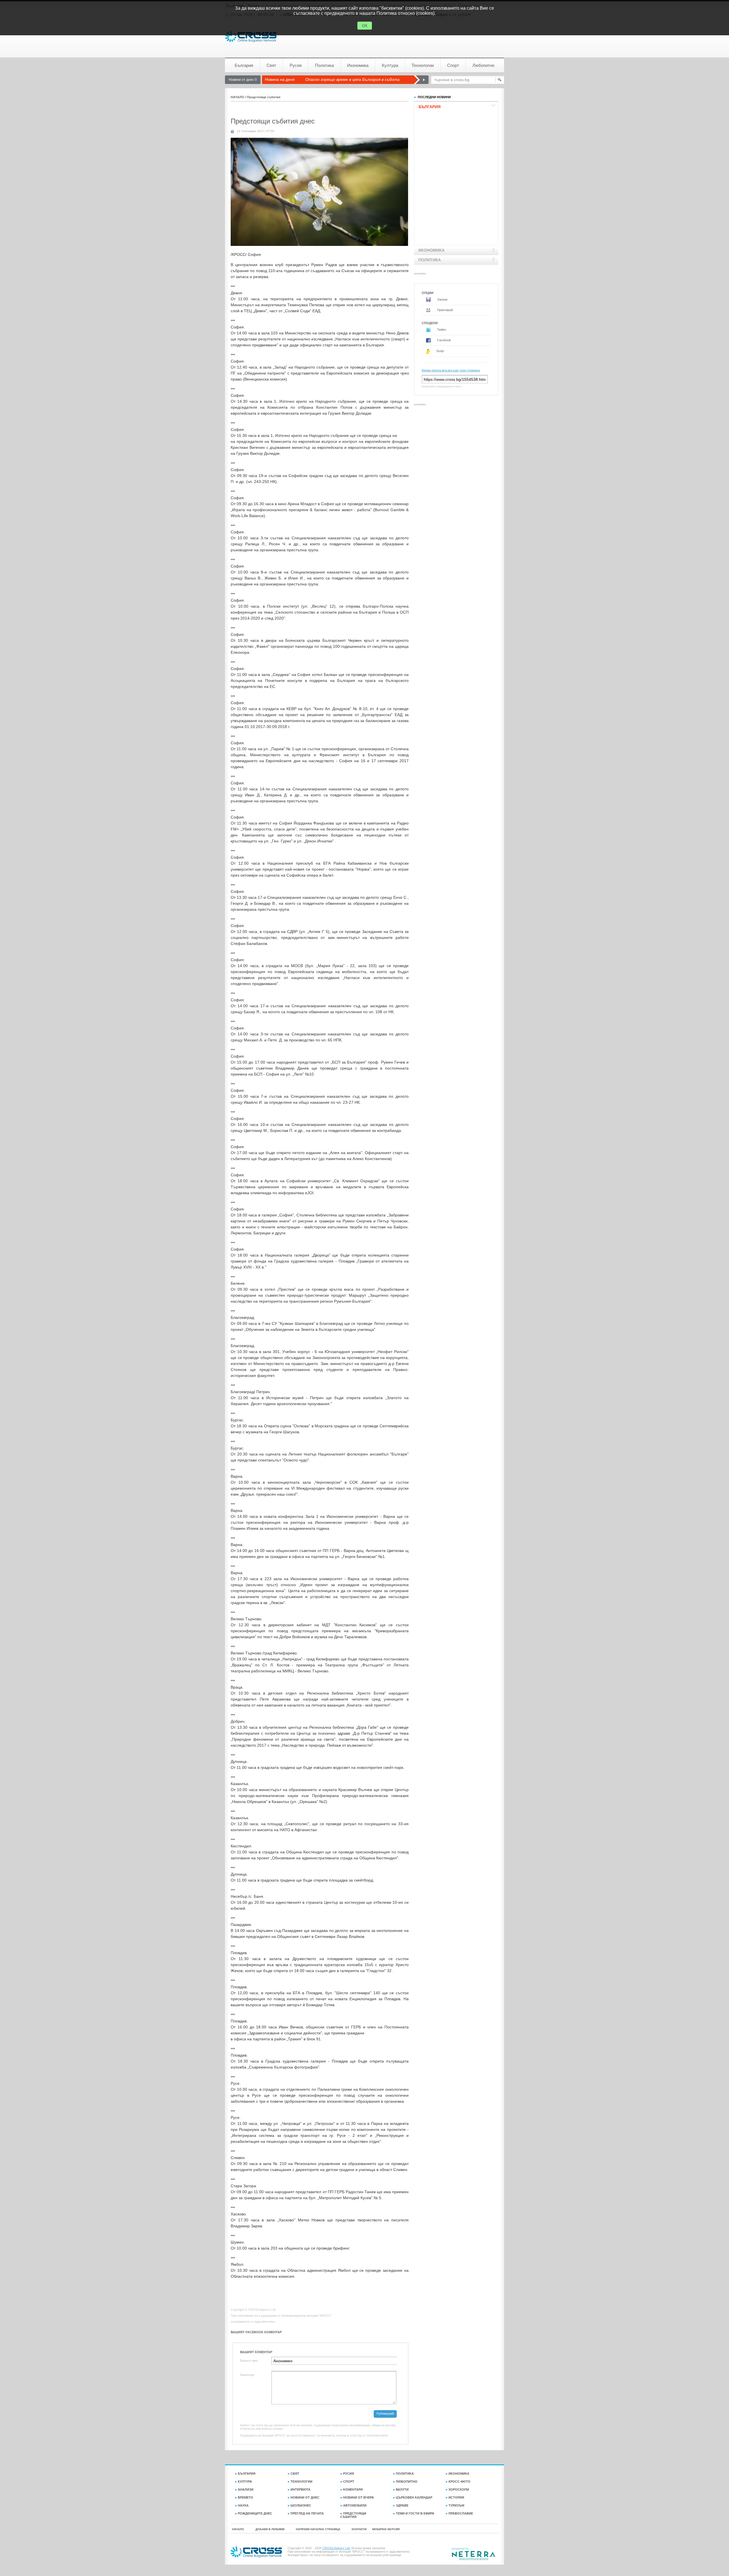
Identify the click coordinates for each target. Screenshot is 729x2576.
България (244, 65)
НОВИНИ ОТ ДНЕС (305, 2497)
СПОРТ (349, 2482)
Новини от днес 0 (243, 80)
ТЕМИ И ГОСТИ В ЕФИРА (415, 2513)
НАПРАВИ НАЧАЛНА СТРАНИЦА (318, 2529)
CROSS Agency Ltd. (336, 2548)
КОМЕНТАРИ (353, 2489)
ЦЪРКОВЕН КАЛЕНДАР (414, 2497)
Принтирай (445, 310)
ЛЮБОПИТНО (407, 2482)
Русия (296, 65)
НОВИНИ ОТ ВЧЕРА (359, 2497)
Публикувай (385, 2413)
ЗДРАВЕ (402, 2505)
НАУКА (243, 2505)
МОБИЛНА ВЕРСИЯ (386, 2529)
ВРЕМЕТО (245, 2497)
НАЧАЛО (237, 97)
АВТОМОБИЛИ (355, 2505)
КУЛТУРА (245, 2482)
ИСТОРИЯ (456, 2497)
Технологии (423, 65)
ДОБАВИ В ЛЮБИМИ (270, 2529)
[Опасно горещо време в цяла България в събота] (421, 80)
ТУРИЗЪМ (456, 2505)
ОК (365, 26)
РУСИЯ (349, 2474)
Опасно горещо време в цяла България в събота (352, 79)
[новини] (251, 37)
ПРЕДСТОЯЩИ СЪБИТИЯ (353, 2515)
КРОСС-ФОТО (459, 2482)
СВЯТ (295, 2474)
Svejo (440, 351)
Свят (271, 65)
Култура (390, 65)
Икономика (358, 65)
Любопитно (483, 65)
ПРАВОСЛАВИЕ (461, 2513)
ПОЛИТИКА (405, 2474)
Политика (324, 65)
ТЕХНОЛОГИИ (301, 2482)
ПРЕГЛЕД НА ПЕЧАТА (307, 2513)
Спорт (453, 65)
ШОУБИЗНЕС (301, 2505)
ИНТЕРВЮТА (300, 2489)
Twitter (441, 330)
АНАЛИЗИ (246, 2489)
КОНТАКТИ (359, 2529)
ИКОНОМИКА (459, 2474)
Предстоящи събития (264, 97)
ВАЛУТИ (402, 2489)
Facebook (444, 340)
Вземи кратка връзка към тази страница (451, 370)
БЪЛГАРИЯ (247, 2474)
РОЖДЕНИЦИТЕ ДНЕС (255, 2513)
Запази (442, 299)
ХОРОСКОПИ (459, 2489)
